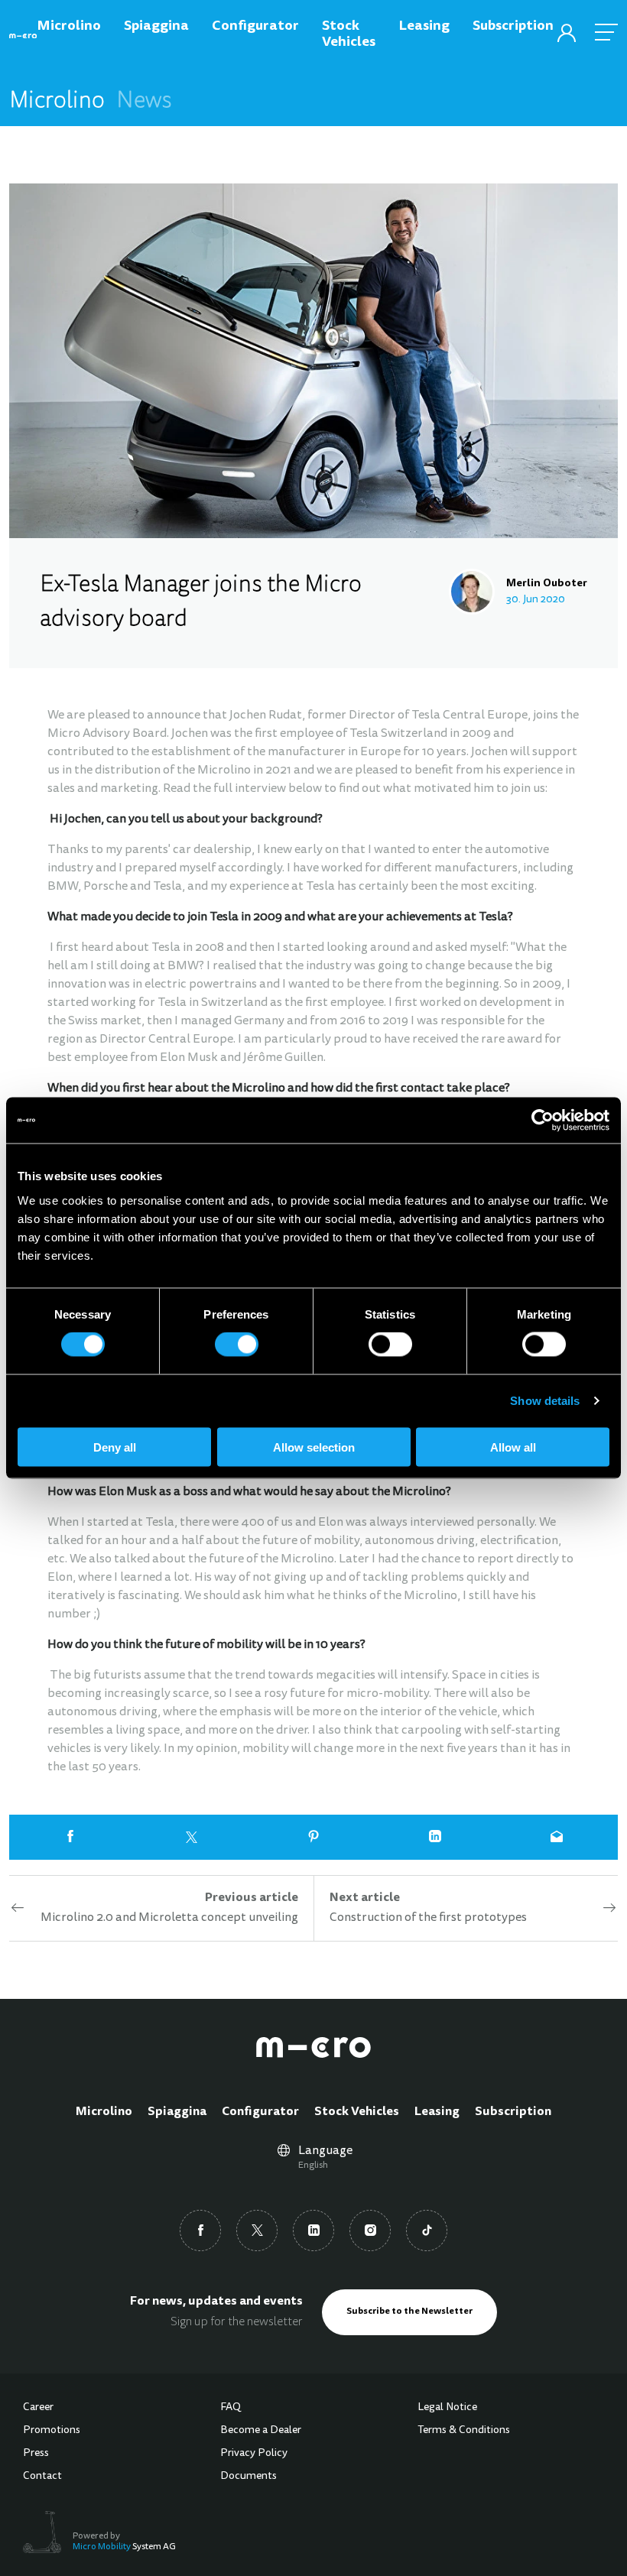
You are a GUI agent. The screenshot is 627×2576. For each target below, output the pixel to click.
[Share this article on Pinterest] (313, 1837)
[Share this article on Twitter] (192, 1837)
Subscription (513, 2112)
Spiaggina (177, 2112)
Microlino (104, 2112)
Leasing (437, 2112)
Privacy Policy (254, 2454)
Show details (545, 1401)
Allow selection (314, 1447)
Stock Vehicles (357, 2112)
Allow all (513, 1447)
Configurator (260, 2112)
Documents (249, 2477)
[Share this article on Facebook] (70, 1837)
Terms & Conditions (464, 2431)
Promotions (52, 2431)
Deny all (115, 1447)
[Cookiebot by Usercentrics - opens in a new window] (543, 1121)
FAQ (231, 2408)
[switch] (237, 1345)
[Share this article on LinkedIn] (435, 1837)
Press (36, 2454)
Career (38, 2408)
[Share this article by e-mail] (557, 1837)
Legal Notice (447, 2408)
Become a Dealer (261, 2431)
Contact (42, 2477)
